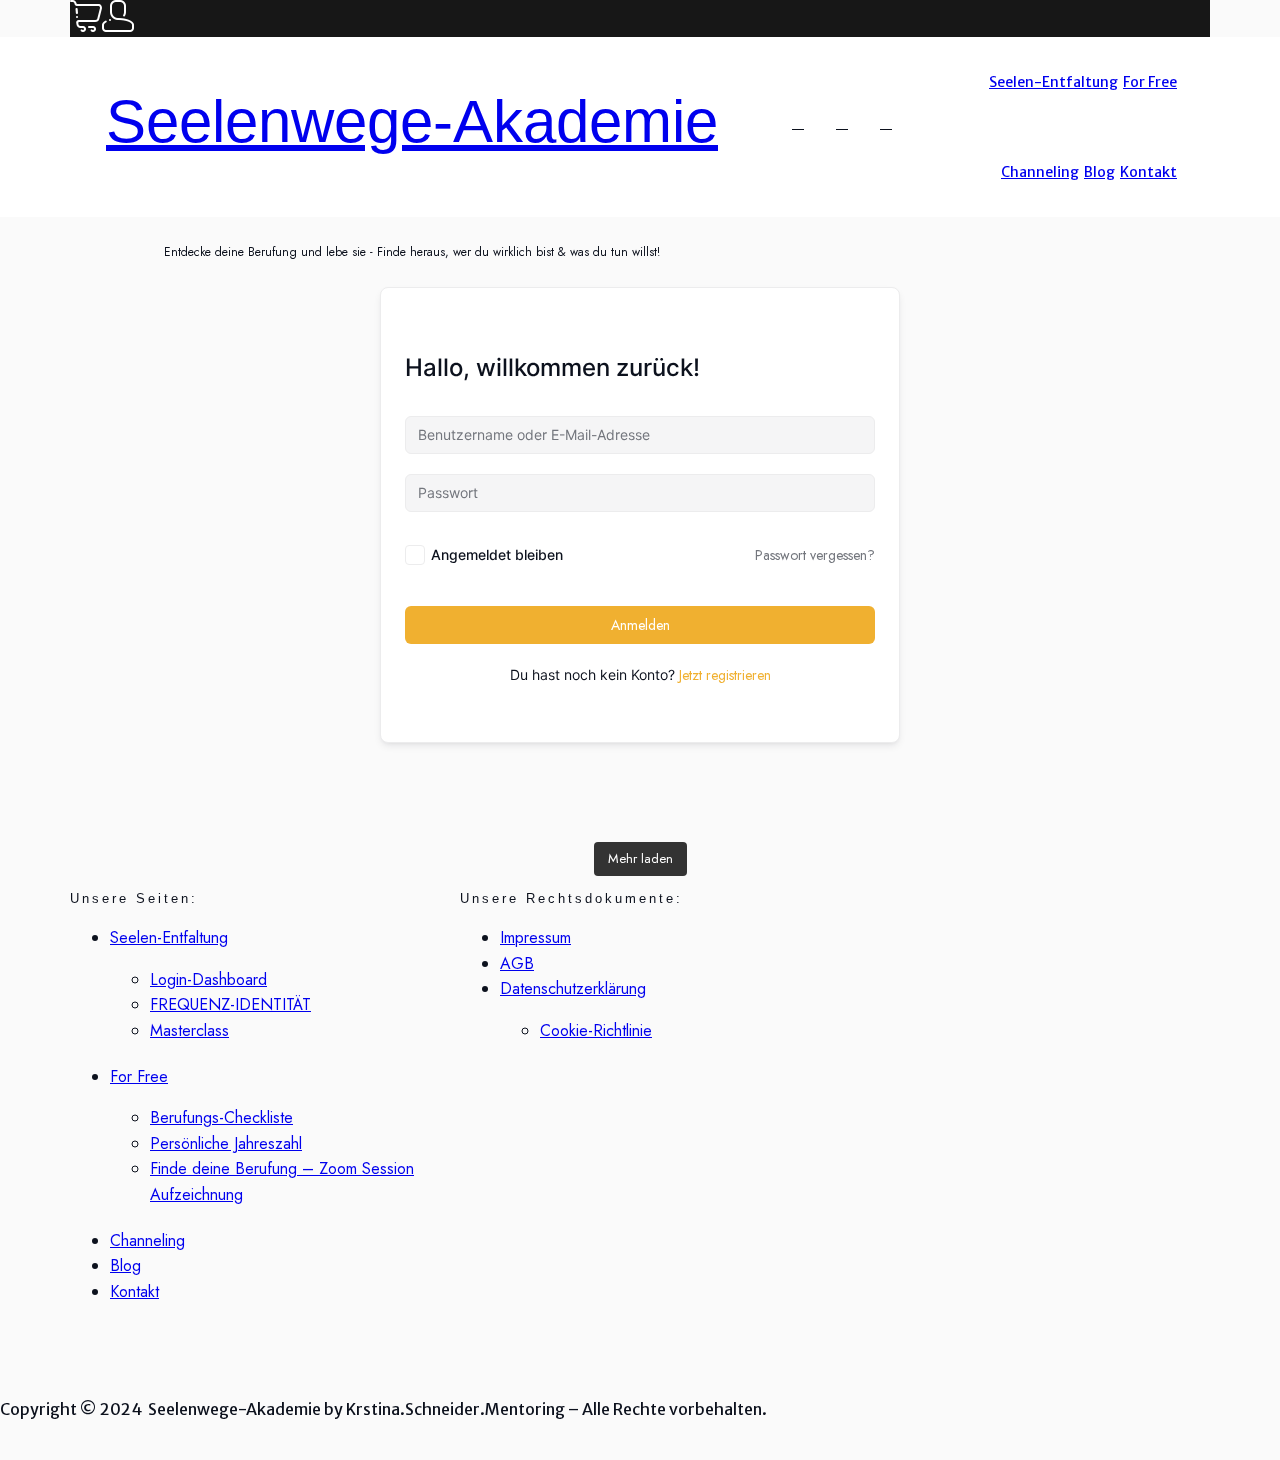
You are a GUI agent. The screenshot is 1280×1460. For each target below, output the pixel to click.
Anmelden (640, 625)
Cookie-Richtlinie (596, 1030)
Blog (1099, 172)
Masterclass (189, 1030)
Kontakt (1148, 172)
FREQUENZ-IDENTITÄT (230, 1004)
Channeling (1040, 172)
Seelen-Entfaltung (1053, 82)
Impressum (535, 937)
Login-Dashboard (208, 979)
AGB (517, 963)
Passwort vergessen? (815, 555)
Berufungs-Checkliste (221, 1117)
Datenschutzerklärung (573, 988)
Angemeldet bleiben (497, 554)
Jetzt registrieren (725, 675)
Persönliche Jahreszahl (226, 1143)
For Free (1150, 82)
